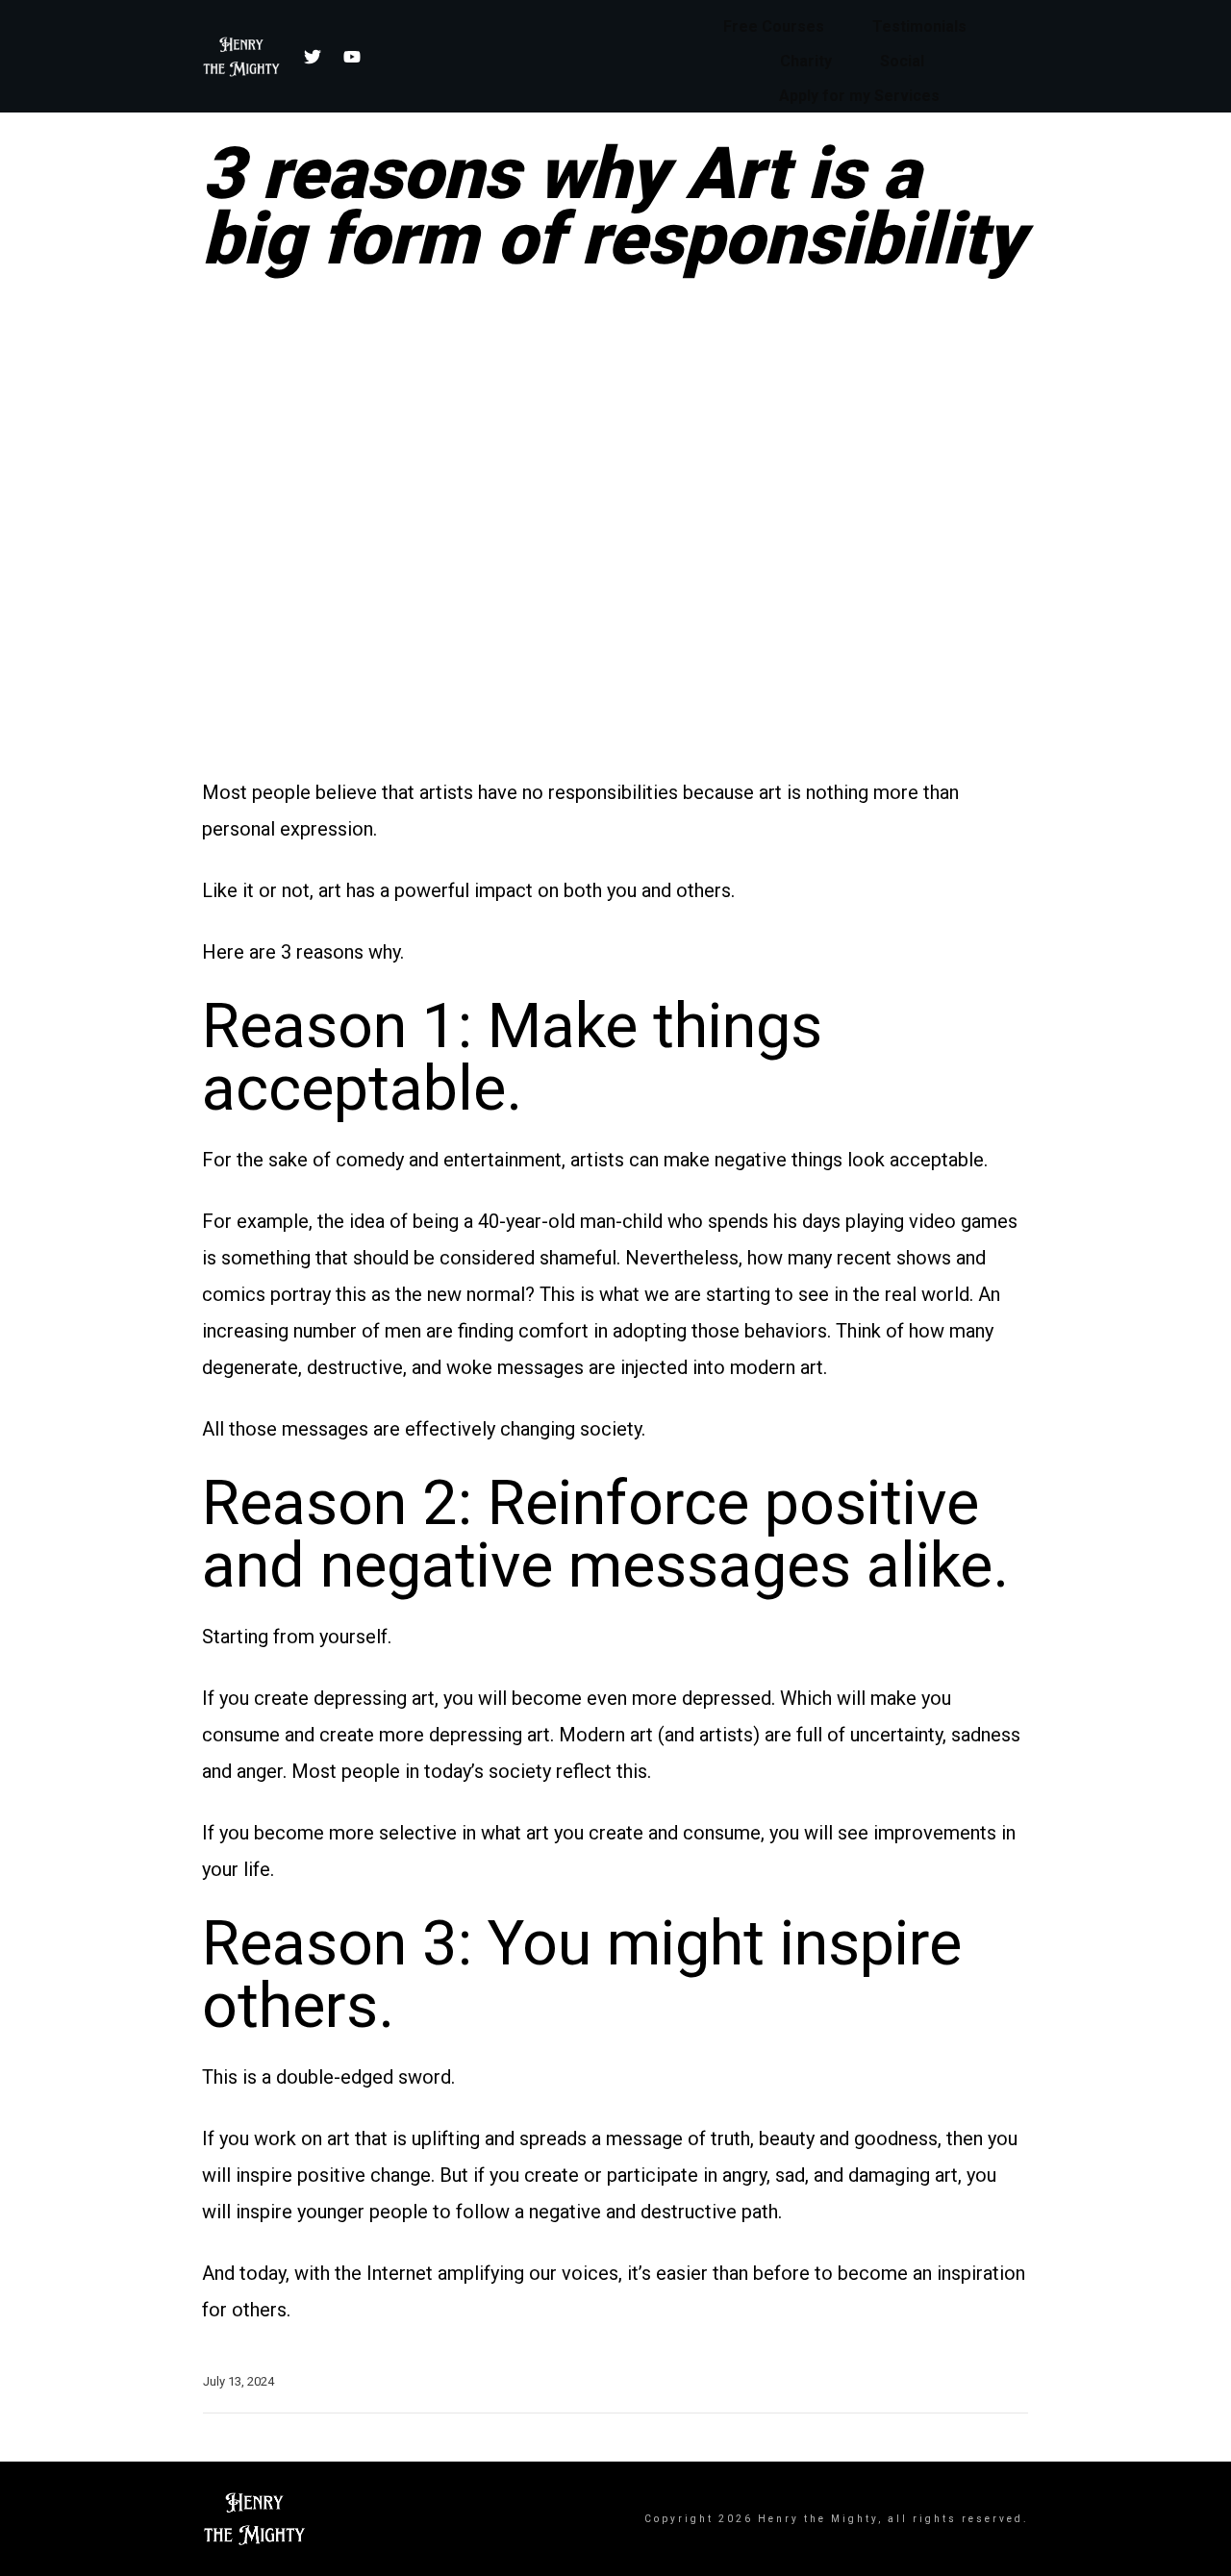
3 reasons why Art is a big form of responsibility (613, 206)
